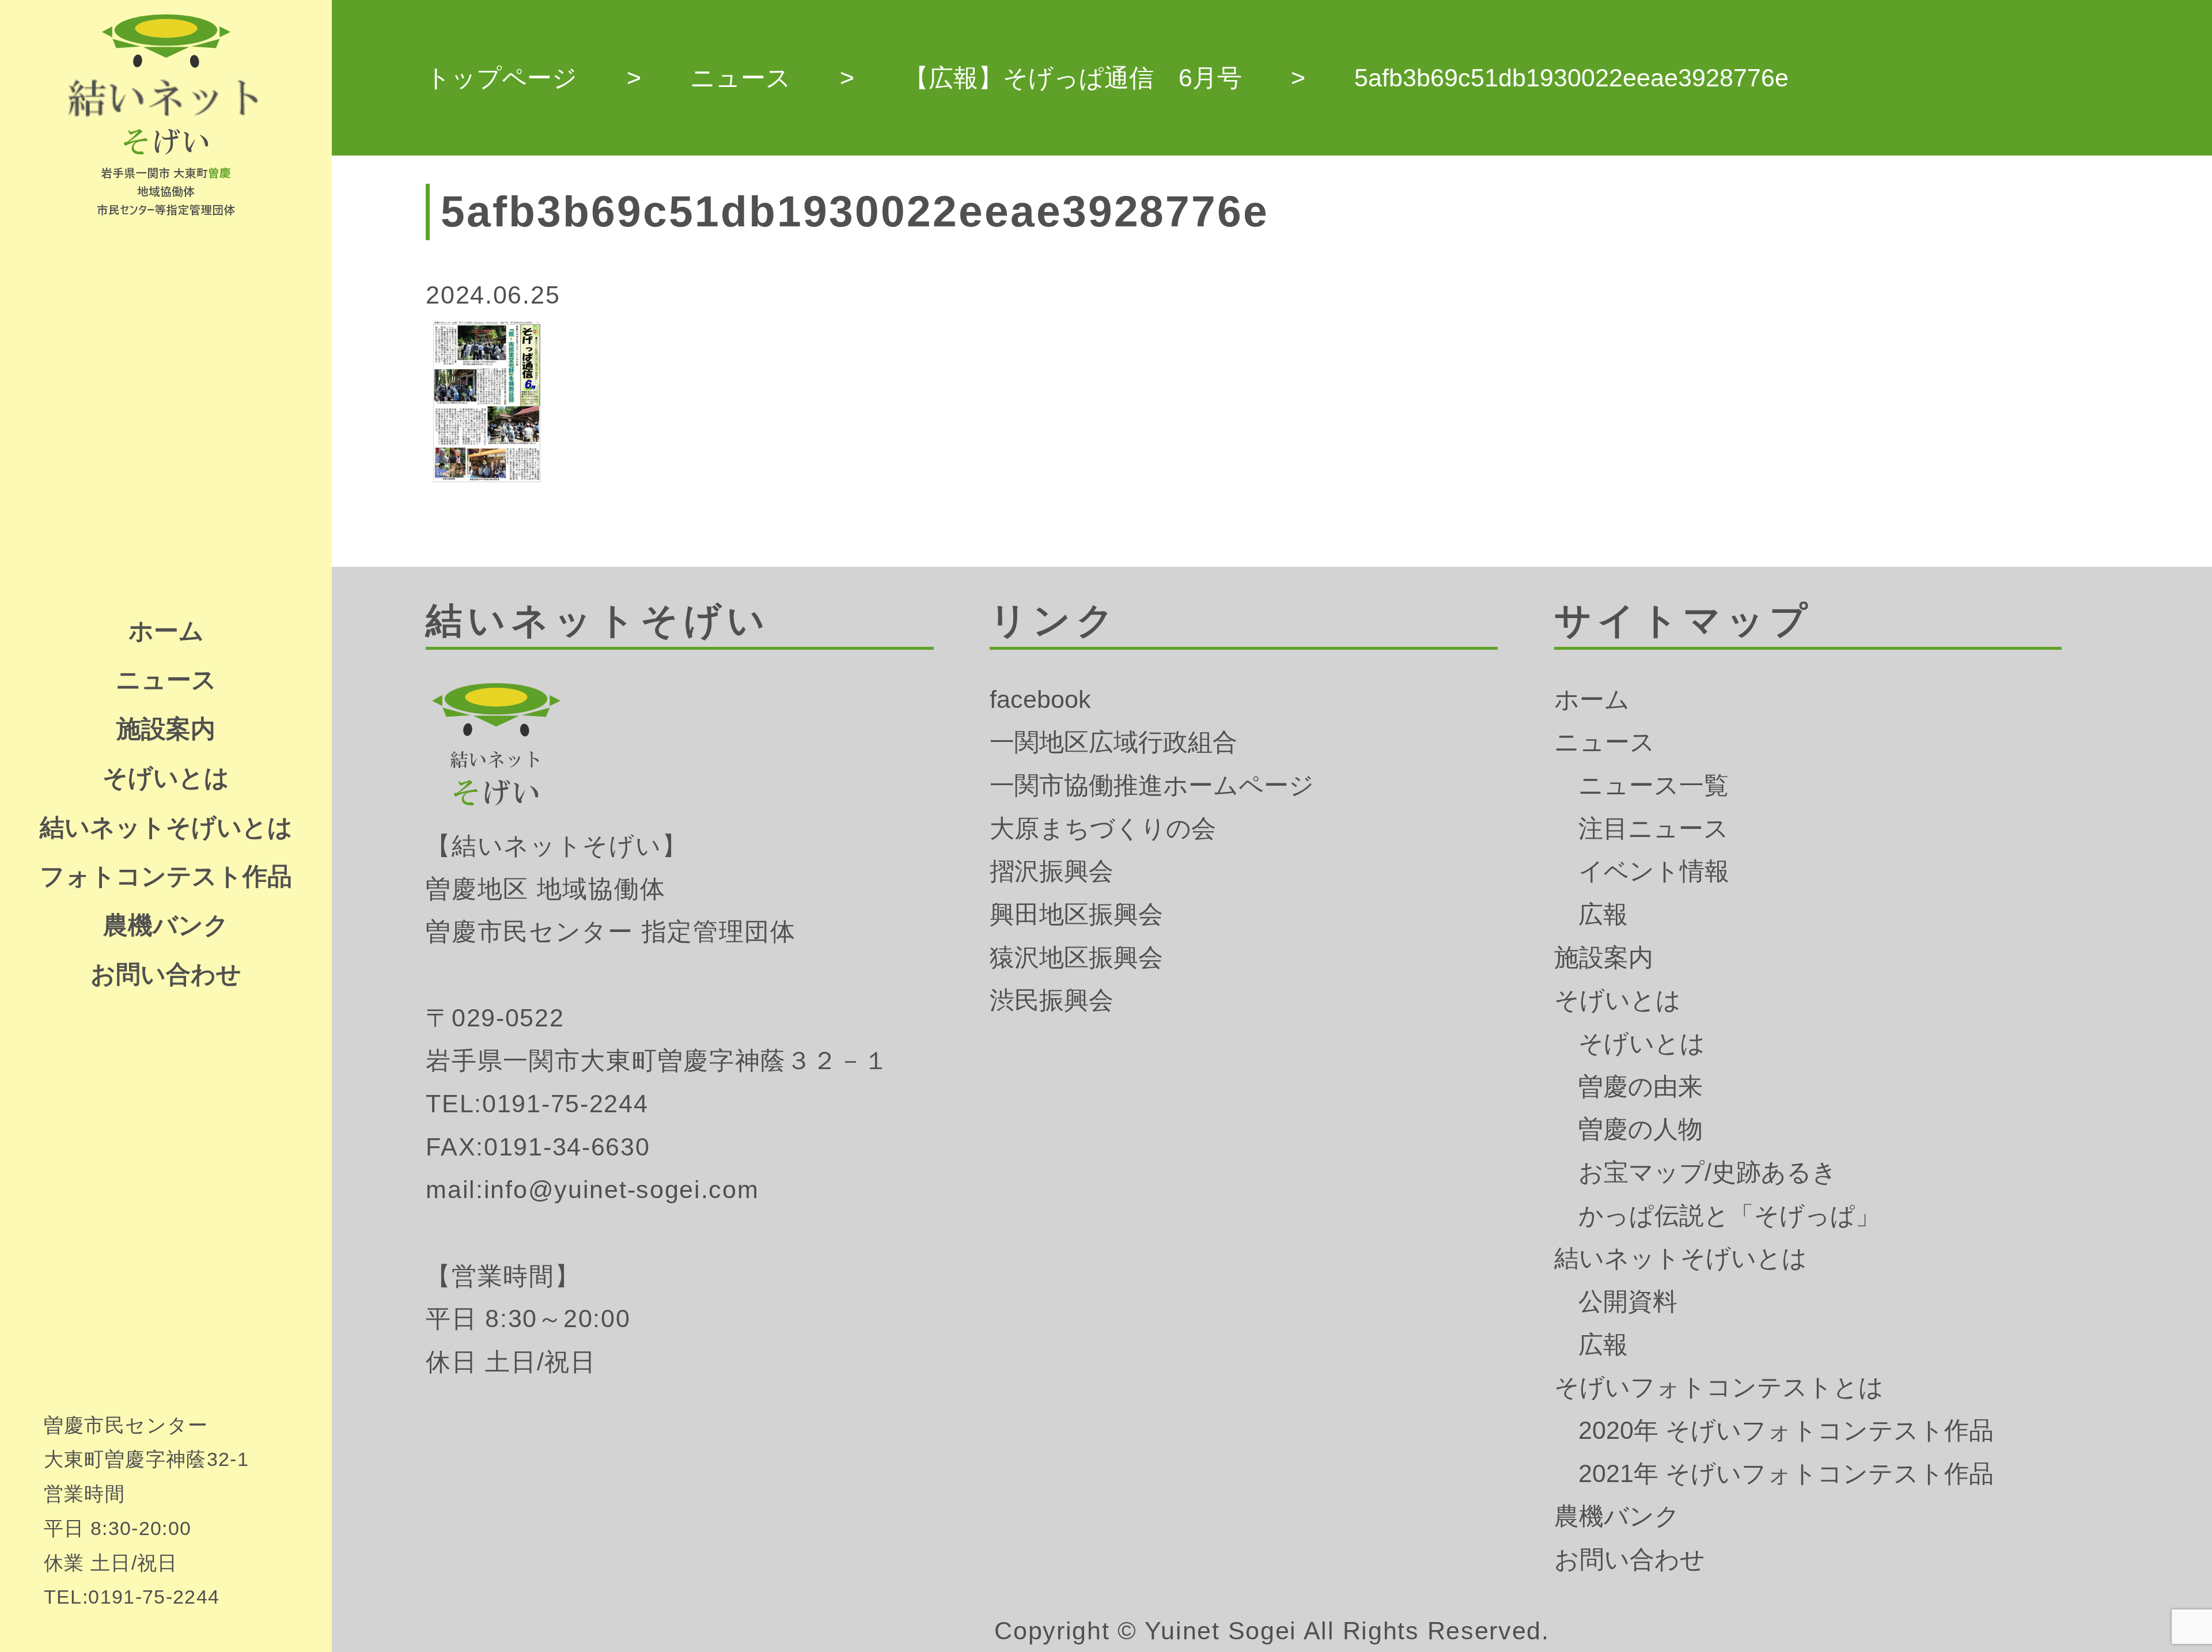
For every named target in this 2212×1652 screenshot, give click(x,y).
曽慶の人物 (1641, 1129)
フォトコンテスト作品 (166, 876)
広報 (1603, 914)
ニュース (166, 680)
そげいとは (166, 778)
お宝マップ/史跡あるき (1708, 1172)
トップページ (501, 78)
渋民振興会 (1052, 1000)
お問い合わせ (166, 974)
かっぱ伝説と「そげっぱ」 (1729, 1215)
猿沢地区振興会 (1076, 957)
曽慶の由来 (1641, 1086)
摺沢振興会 (1052, 871)
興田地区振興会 (1076, 914)
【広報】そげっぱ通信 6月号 (1073, 78)
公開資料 (1628, 1301)
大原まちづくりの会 (1103, 828)
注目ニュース (1654, 828)
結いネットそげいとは (166, 827)
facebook (1040, 699)
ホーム (166, 631)
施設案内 (166, 729)
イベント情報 (1654, 871)
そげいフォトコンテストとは (1719, 1387)
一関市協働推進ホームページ (1152, 785)
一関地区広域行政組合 (1113, 742)
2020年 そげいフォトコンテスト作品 (1786, 1430)
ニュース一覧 (1654, 785)
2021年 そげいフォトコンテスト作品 (1786, 1473)
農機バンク (166, 925)
